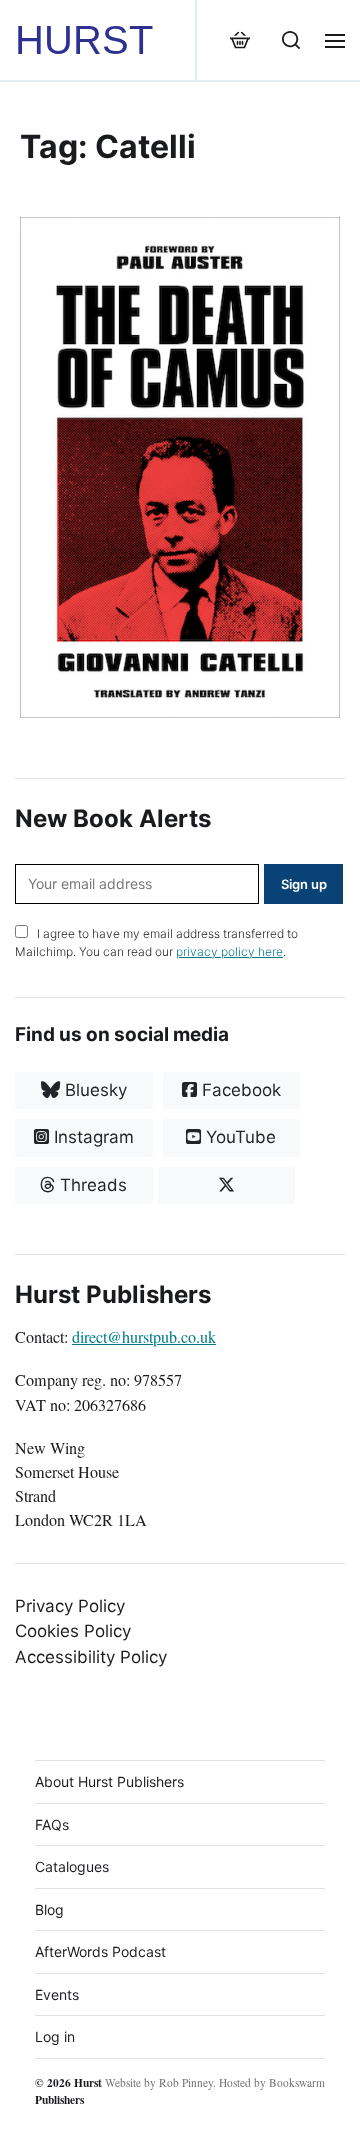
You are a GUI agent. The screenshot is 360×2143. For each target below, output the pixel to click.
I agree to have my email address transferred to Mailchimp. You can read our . (156, 942)
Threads (91, 1185)
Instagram (91, 1137)
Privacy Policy (70, 1606)
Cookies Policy (73, 1631)
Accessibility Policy (91, 1657)
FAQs (52, 1824)
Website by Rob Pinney (159, 2082)
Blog (49, 1909)
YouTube (238, 1137)
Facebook (239, 1090)
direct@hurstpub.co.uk (144, 1337)
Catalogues (72, 1866)
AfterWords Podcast (100, 1951)
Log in (55, 2036)
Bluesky (93, 1090)
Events (57, 1994)
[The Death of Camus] (180, 467)
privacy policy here (229, 951)
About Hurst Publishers (109, 1781)
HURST (84, 40)
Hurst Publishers (68, 2091)
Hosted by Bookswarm (272, 2082)
